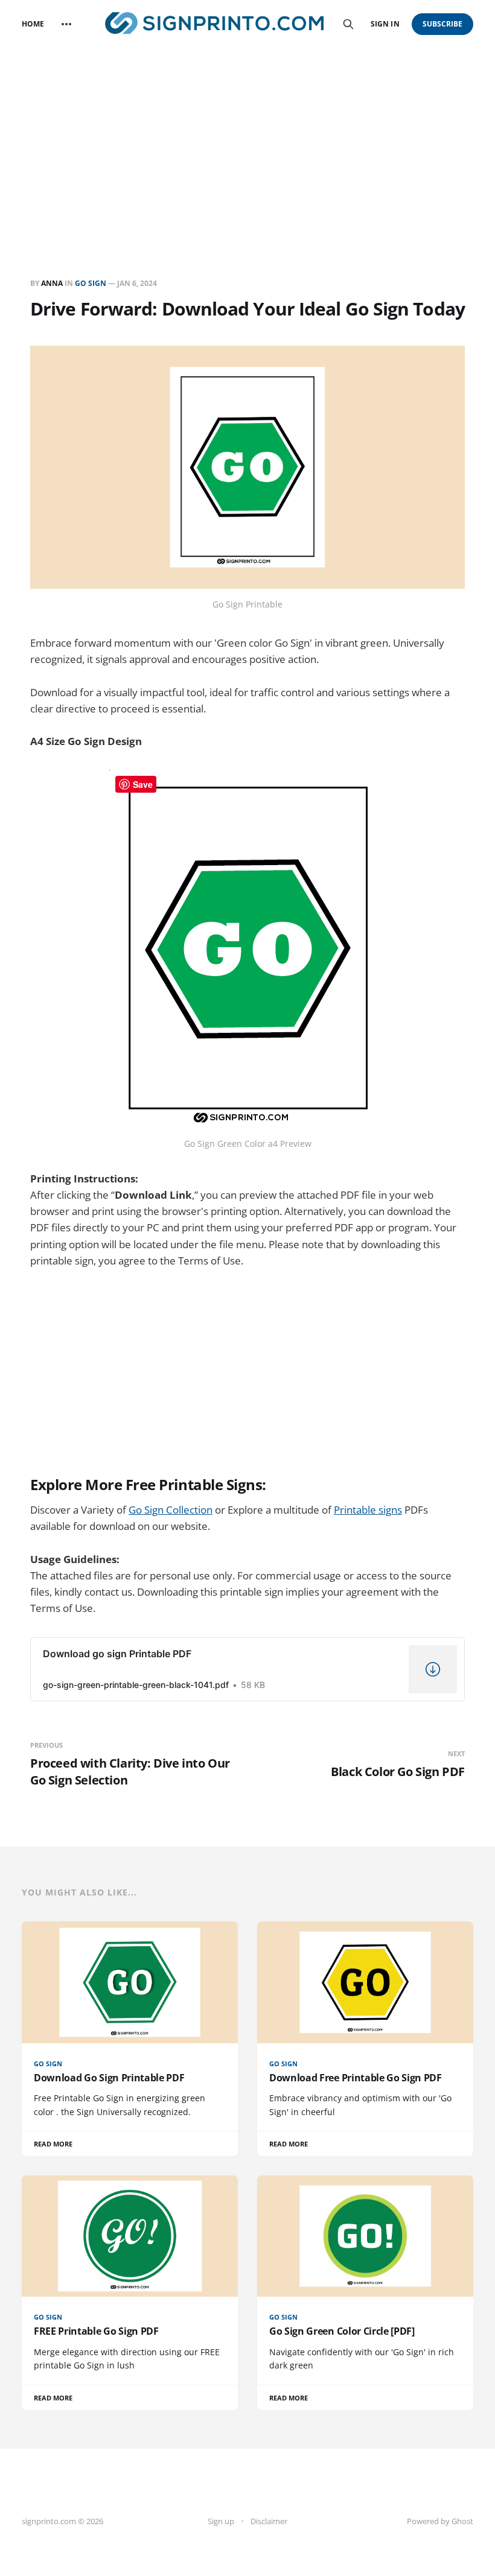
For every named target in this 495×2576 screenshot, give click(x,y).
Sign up (221, 2521)
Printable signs (368, 1510)
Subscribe (443, 24)
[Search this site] (348, 24)
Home (33, 24)
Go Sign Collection (171, 1510)
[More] (66, 24)
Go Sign (91, 283)
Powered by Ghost (440, 2521)
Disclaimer (269, 2521)
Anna (52, 283)
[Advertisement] (247, 139)
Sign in (385, 24)
